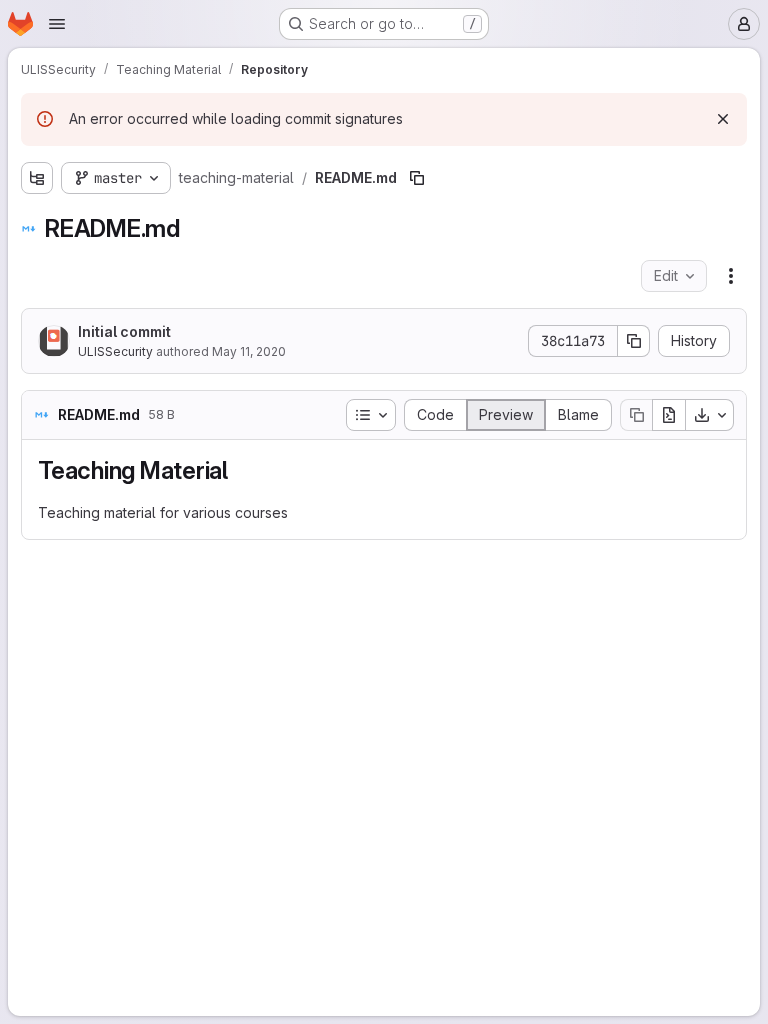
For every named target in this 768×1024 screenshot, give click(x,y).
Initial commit (124, 331)
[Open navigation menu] (57, 24)
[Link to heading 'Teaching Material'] (241, 470)
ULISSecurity (115, 351)
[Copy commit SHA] (634, 341)
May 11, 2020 (249, 351)
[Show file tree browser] (37, 178)
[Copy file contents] (636, 415)
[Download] (710, 415)
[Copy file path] (417, 178)
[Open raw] (669, 415)
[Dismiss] (723, 119)
